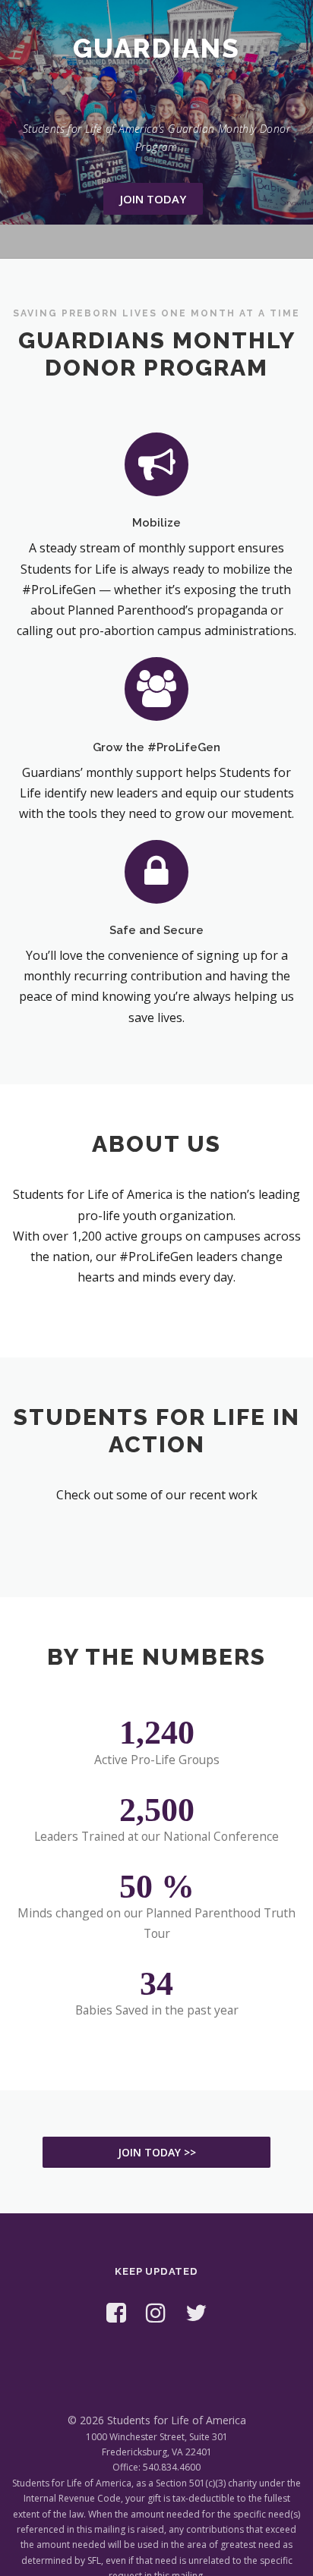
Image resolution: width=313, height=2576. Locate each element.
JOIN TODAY (153, 199)
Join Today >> (157, 2152)
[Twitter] (196, 2312)
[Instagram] (156, 2312)
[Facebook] (116, 2312)
